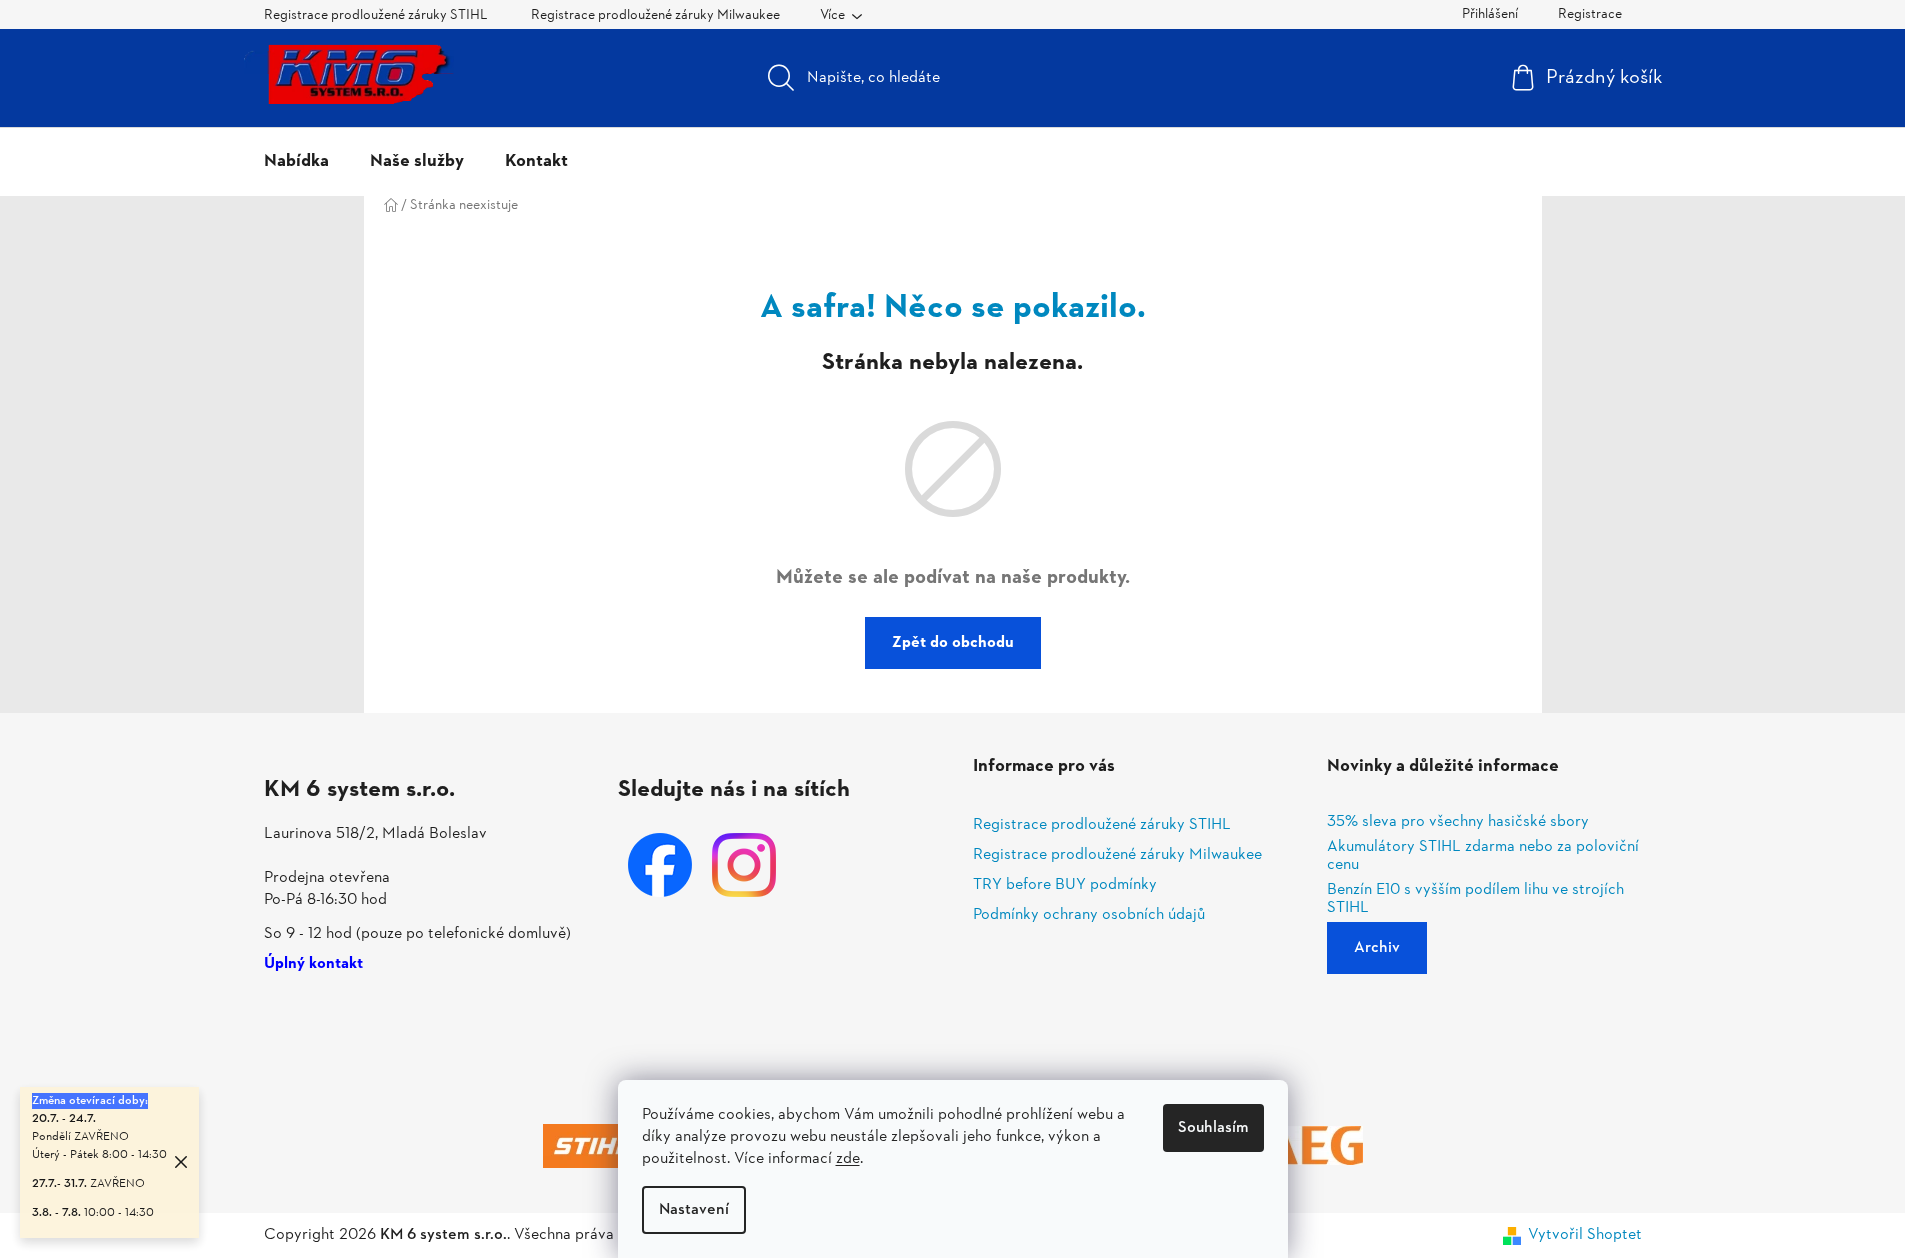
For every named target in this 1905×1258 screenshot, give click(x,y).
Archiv (1377, 948)
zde (848, 1159)
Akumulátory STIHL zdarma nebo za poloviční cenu (1483, 856)
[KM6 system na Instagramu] (744, 865)
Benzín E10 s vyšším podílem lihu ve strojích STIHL (1475, 899)
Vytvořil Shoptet (1585, 1235)
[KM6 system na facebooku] (660, 865)
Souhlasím (1213, 1128)
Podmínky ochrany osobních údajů (1089, 915)
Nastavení (694, 1210)
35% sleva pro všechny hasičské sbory (1458, 823)
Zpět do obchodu (953, 643)
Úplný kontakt (313, 965)
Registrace (1590, 14)
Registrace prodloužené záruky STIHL (376, 15)
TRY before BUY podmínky (1065, 885)
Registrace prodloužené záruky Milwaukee (655, 15)
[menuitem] (296, 162)
